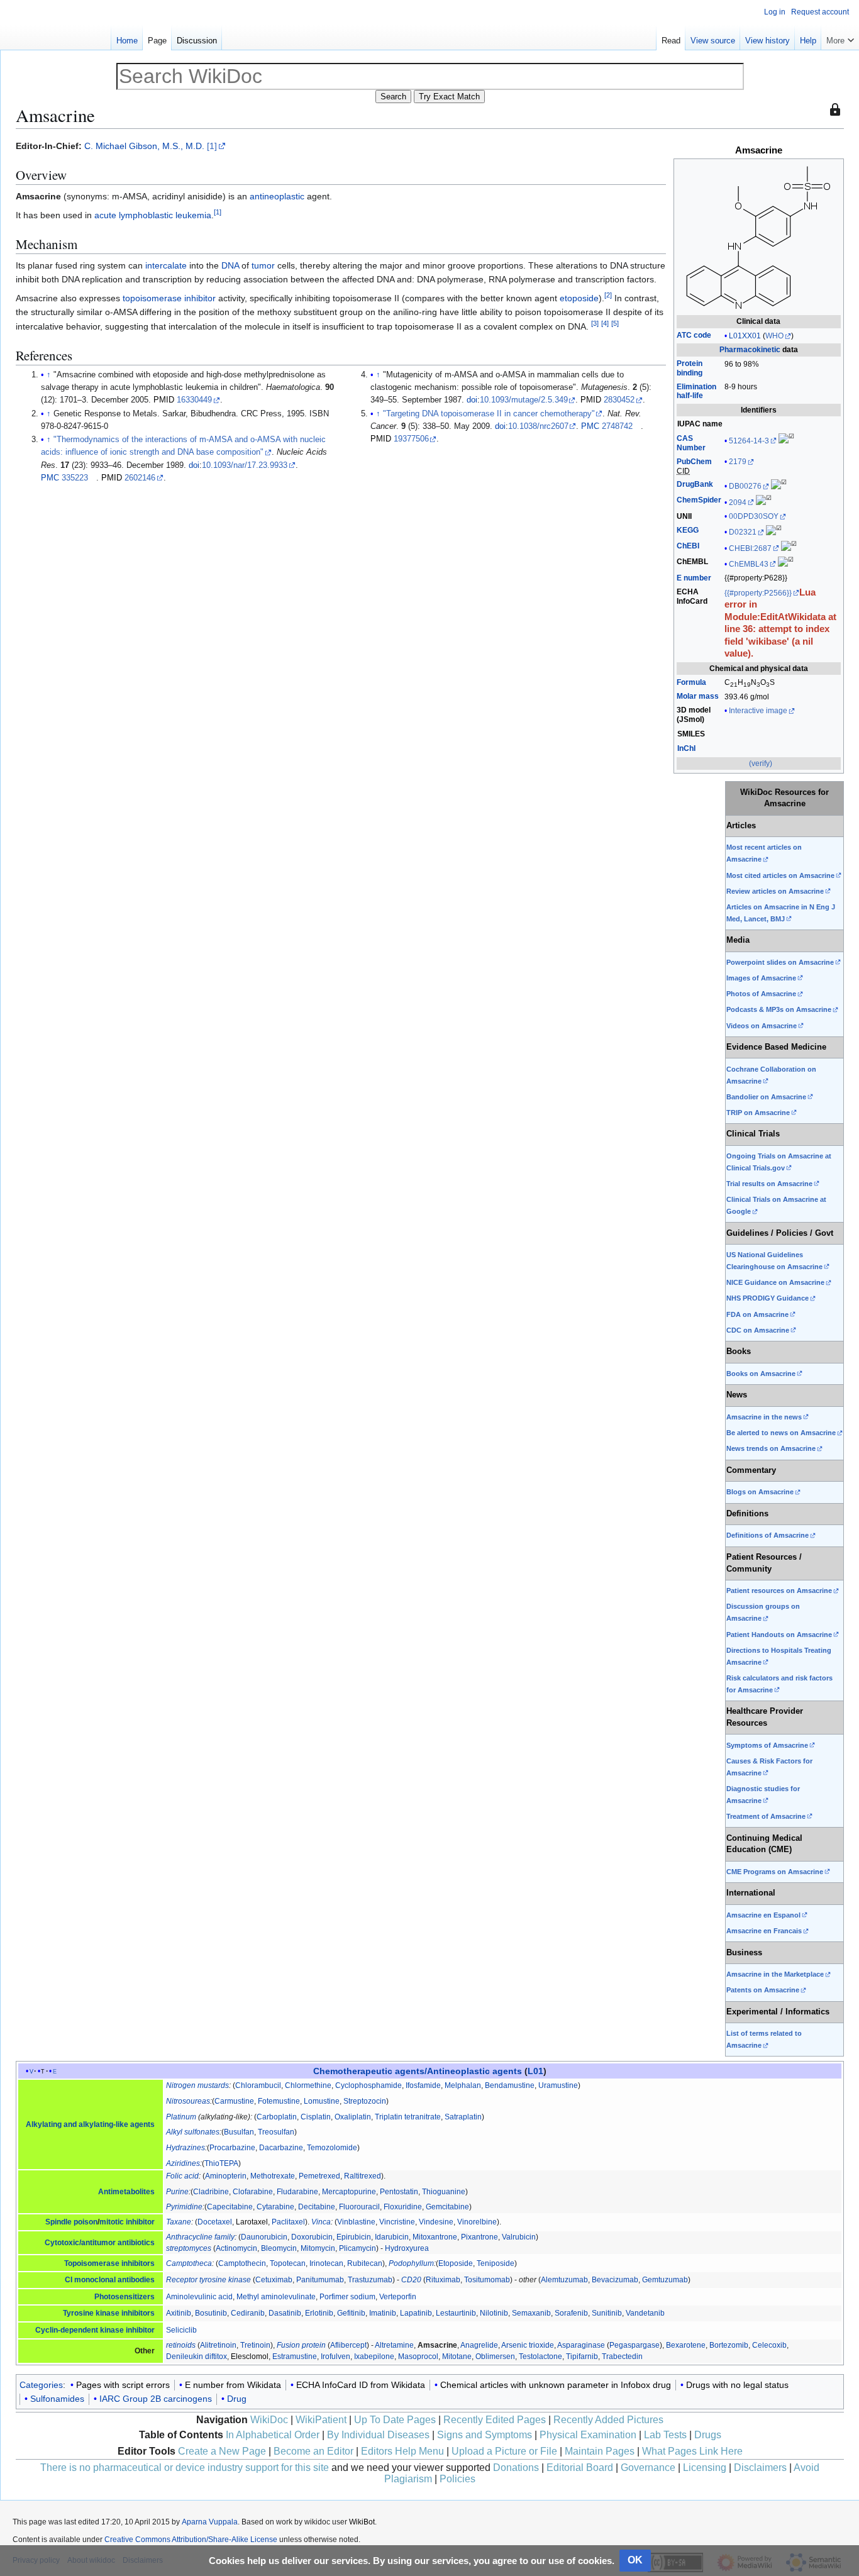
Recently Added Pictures (608, 2420)
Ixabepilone (374, 2357)
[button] (840, 38)
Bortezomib (729, 2345)
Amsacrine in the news (764, 1417)
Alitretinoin (218, 2345)
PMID (164, 400)
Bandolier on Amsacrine (766, 1097)
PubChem (694, 462)
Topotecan (288, 2263)
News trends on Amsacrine (771, 1448)
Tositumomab (487, 2280)
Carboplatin (277, 2117)
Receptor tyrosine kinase (208, 2280)
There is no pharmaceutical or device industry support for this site (185, 2468)
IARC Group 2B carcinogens (156, 2399)
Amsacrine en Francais (764, 1931)
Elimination (696, 391)
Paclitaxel (288, 2222)
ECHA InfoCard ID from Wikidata (361, 2385)
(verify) (761, 763)
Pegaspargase (635, 2345)
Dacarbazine (281, 2148)
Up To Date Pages (395, 2420)
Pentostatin (399, 2192)
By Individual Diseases (378, 2435)
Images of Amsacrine (761, 978)
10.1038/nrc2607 (538, 426)
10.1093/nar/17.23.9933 (245, 465)
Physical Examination (588, 2435)
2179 (738, 462)
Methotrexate (273, 2176)
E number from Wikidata (233, 2385)
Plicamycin (357, 2248)
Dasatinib (285, 2313)
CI (69, 2280)
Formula (691, 682)
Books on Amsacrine (761, 1374)
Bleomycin (279, 2248)
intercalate (166, 265)
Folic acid (182, 2176)
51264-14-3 (749, 441)
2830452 (619, 400)
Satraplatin (463, 2117)
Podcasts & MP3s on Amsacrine (779, 1009)
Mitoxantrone (435, 2237)
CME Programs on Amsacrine (775, 1872)
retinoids (181, 2345)
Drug (237, 2399)
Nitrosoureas (188, 2101)
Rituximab (443, 2280)
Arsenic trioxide (528, 2345)
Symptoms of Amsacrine (767, 1745)
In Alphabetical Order (273, 2435)
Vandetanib (645, 2313)
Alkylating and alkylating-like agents (90, 2124)
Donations (516, 2468)
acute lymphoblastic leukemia (153, 215)
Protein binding (690, 368)
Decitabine (317, 2207)
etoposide (579, 298)
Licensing (705, 2468)
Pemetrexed (319, 2176)
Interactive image (758, 711)
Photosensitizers (125, 2297)
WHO (774, 336)
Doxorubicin (312, 2237)
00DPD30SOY (754, 516)
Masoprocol (418, 2357)
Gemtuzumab (665, 2280)
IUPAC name (700, 424)
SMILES (691, 734)
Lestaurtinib (456, 2313)
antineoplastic (277, 196)
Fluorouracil (359, 2207)
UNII (684, 516)
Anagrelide (479, 2345)
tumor (263, 265)
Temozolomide (332, 2148)
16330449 (194, 400)
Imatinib (383, 2313)
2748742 (617, 426)
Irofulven (335, 2357)
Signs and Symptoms (485, 2435)
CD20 (411, 2280)
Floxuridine (403, 2207)
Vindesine (436, 2222)
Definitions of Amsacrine (768, 1535)
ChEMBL (692, 562)
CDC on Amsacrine (758, 1330)
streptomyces (189, 2248)
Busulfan (239, 2132)
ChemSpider (699, 500)
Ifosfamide (423, 2085)
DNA (230, 265)
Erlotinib (319, 2313)
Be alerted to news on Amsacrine (781, 1433)
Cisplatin (316, 2117)
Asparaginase (581, 2345)
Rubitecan (365, 2263)
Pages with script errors (123, 2385)
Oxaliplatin (353, 2117)
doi (194, 465)
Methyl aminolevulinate (276, 2297)
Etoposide (456, 2263)
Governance (648, 2468)
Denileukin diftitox (197, 2357)
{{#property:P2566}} (758, 593)
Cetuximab (274, 2280)
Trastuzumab (370, 2280)
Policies (457, 2479)
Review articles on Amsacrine (775, 891)
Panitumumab (320, 2280)
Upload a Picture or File (504, 2451)
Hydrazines (186, 2148)
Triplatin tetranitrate (408, 2117)
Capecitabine (230, 2207)
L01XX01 (745, 336)
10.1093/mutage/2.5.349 (524, 400)
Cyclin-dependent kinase (80, 2330)
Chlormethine (308, 2085)
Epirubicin (354, 2237)
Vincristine (397, 2222)
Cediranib (248, 2313)
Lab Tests (665, 2435)
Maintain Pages (600, 2451)
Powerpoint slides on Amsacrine (780, 962)
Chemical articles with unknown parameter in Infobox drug (556, 2385)
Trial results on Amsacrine (769, 1184)
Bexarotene (686, 2345)
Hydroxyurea (407, 2248)
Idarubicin (392, 2237)
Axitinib (179, 2313)
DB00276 (745, 486)
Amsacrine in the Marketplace (775, 1974)
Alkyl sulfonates (193, 2132)
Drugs (708, 2435)
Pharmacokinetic (750, 350)
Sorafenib (571, 2313)
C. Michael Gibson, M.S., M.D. (144, 146)
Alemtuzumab (564, 2280)
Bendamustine (510, 2085)
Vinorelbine (477, 2222)
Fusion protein (301, 2345)
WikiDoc (269, 2420)
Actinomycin (236, 2248)
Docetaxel (215, 2222)
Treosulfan (276, 2132)
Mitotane (457, 2357)
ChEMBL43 (749, 564)
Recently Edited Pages (495, 2420)
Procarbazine (232, 2148)
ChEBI (688, 546)
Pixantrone (479, 2237)
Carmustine (234, 2101)
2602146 (140, 478)
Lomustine (322, 2101)
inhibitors (138, 2313)
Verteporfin (398, 2297)
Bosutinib (211, 2313)
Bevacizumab (615, 2280)
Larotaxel (252, 2222)
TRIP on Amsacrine (758, 1113)
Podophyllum (411, 2263)
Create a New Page (222, 2451)
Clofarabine (253, 2192)
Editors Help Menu (402, 2451)
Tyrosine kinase (91, 2313)
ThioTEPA (221, 2163)
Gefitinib (351, 2313)
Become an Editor (313, 2451)
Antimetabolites (126, 2192)
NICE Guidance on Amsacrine (775, 1282)
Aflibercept (348, 2345)
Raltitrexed (363, 2176)
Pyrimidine (184, 2207)
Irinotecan (326, 2263)
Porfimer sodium (347, 2297)
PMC (50, 478)
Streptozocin (365, 2101)
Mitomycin (318, 2248)
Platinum (181, 2117)
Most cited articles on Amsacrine (780, 875)
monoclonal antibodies (114, 2280)
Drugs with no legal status (737, 2385)
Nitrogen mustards (197, 2085)
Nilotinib (494, 2313)
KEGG (688, 530)
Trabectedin (622, 2357)
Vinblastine (356, 2222)
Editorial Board (580, 2468)
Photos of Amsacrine (761, 994)
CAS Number (691, 443)
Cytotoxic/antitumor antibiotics (100, 2243)
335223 (75, 478)
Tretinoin (255, 2345)
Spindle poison (71, 2222)
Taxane (179, 2222)
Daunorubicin (264, 2237)
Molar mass (698, 696)
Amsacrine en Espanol (763, 1915)
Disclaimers (760, 2468)
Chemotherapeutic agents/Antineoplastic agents (418, 2071)
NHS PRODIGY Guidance (768, 1298)
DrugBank (695, 484)
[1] (212, 146)
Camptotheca (189, 2263)
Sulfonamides (57, 2399)
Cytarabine (275, 2207)
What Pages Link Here (692, 2451)
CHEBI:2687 (750, 548)
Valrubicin (519, 2237)
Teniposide (496, 2263)
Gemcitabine (447, 2207)
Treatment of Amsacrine (766, 1816)
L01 (535, 2071)
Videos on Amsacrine (762, 1026)
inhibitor (140, 2330)
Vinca (321, 2222)
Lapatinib (416, 2313)
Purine (177, 2192)
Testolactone (540, 2357)
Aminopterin (226, 2176)
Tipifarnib (582, 2357)
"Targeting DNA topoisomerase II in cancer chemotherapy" (489, 414)
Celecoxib (769, 2345)
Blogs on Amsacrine (760, 1492)
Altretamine (394, 2345)
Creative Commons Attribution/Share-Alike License (191, 2540)
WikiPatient (321, 2420)
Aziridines (183, 2163)
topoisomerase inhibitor (169, 298)
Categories (41, 2385)
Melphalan (463, 2085)
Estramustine (295, 2357)
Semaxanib (531, 2313)
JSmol (690, 719)
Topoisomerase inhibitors (109, 2263)
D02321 (743, 532)
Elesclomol (250, 2357)
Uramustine (558, 2085)
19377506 (411, 439)
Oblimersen (495, 2357)
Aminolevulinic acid (199, 2297)
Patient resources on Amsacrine (779, 1591)
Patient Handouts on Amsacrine (779, 1635)
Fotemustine (279, 2101)
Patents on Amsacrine (763, 1990)
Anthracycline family (200, 2237)
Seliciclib (181, 2330)
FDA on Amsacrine (757, 1314)
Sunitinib (607, 2313)
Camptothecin (242, 2263)
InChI (686, 748)
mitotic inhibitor (127, 2222)
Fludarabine (297, 2192)
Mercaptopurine (349, 2192)
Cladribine (211, 2192)
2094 (738, 502)
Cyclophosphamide (369, 2085)
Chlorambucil (258, 2085)
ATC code (694, 335)
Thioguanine (444, 2192)
